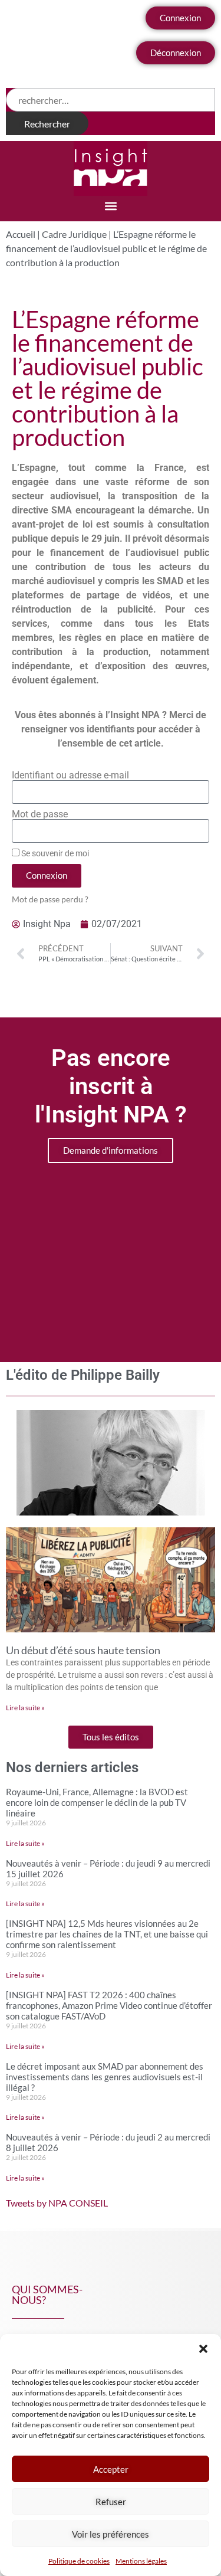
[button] (203, 2349)
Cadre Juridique (74, 234)
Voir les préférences (111, 2534)
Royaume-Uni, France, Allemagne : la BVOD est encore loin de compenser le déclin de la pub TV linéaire (97, 1802)
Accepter (111, 2469)
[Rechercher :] (111, 100)
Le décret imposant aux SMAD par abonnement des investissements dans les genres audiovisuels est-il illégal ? (105, 2077)
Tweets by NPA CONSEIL (57, 2203)
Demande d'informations (111, 1150)
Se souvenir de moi (54, 853)
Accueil (21, 234)
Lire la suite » (25, 1708)
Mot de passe (40, 814)
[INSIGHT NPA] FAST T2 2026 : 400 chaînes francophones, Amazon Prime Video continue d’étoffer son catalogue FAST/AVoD (109, 2005)
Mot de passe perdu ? (50, 899)
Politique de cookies (79, 2561)
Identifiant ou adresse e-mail (70, 775)
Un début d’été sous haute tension (83, 1650)
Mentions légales (141, 2561)
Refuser (111, 2502)
